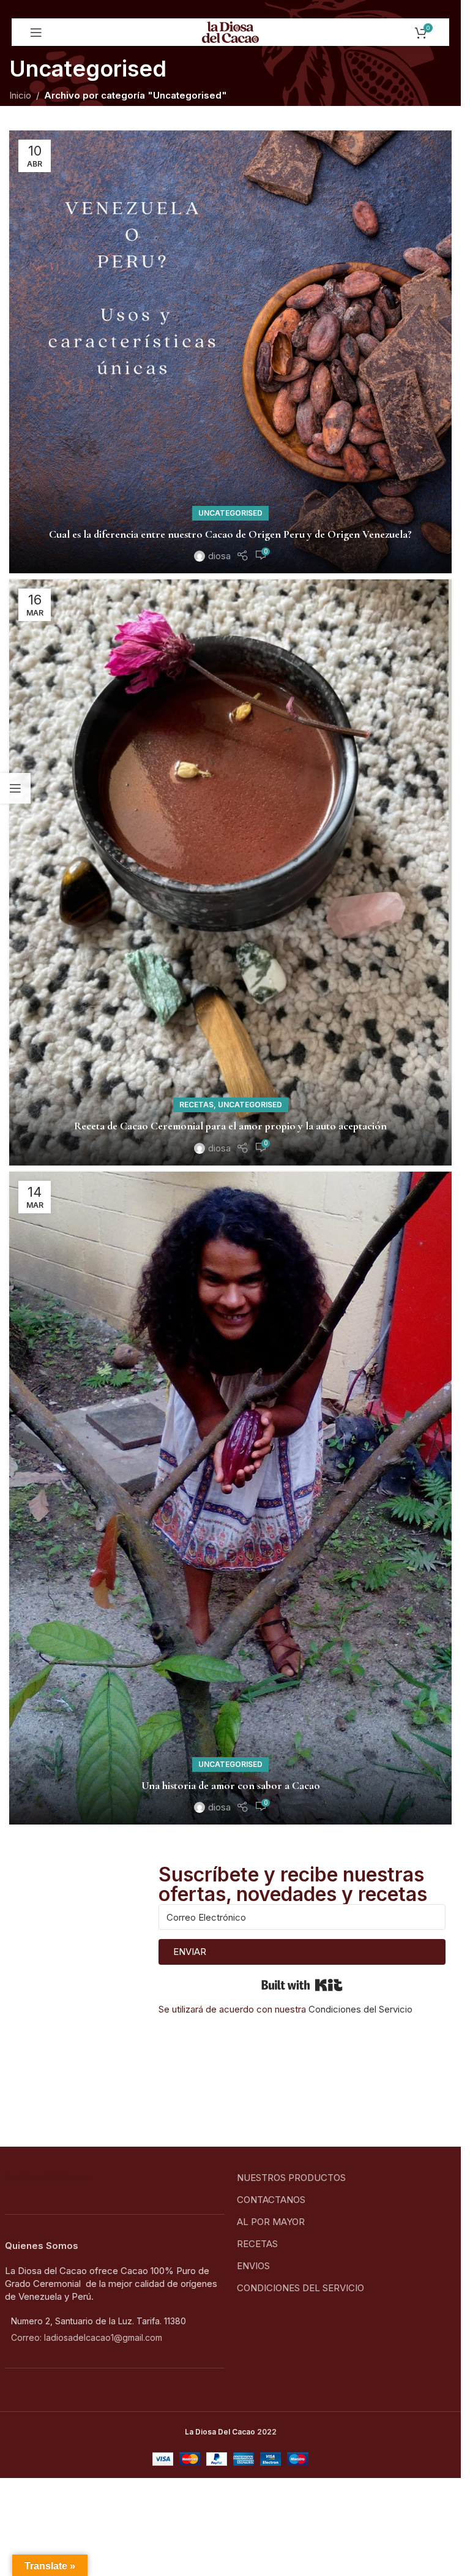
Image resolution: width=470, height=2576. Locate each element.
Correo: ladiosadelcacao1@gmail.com (87, 2337)
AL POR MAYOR (271, 2222)
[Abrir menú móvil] (36, 32)
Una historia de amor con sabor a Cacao (231, 1785)
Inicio (20, 95)
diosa (219, 556)
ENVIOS (253, 2266)
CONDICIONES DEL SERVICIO (300, 2288)
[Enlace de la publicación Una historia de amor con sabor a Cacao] (230, 1498)
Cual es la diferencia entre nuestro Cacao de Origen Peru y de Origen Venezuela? (230, 534)
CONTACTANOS (271, 2200)
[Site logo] (230, 32)
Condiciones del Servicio (360, 2009)
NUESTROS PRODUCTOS (291, 2178)
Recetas (196, 1105)
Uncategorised (230, 513)
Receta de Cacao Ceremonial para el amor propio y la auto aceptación (230, 1126)
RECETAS (257, 2244)
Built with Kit (302, 1985)
